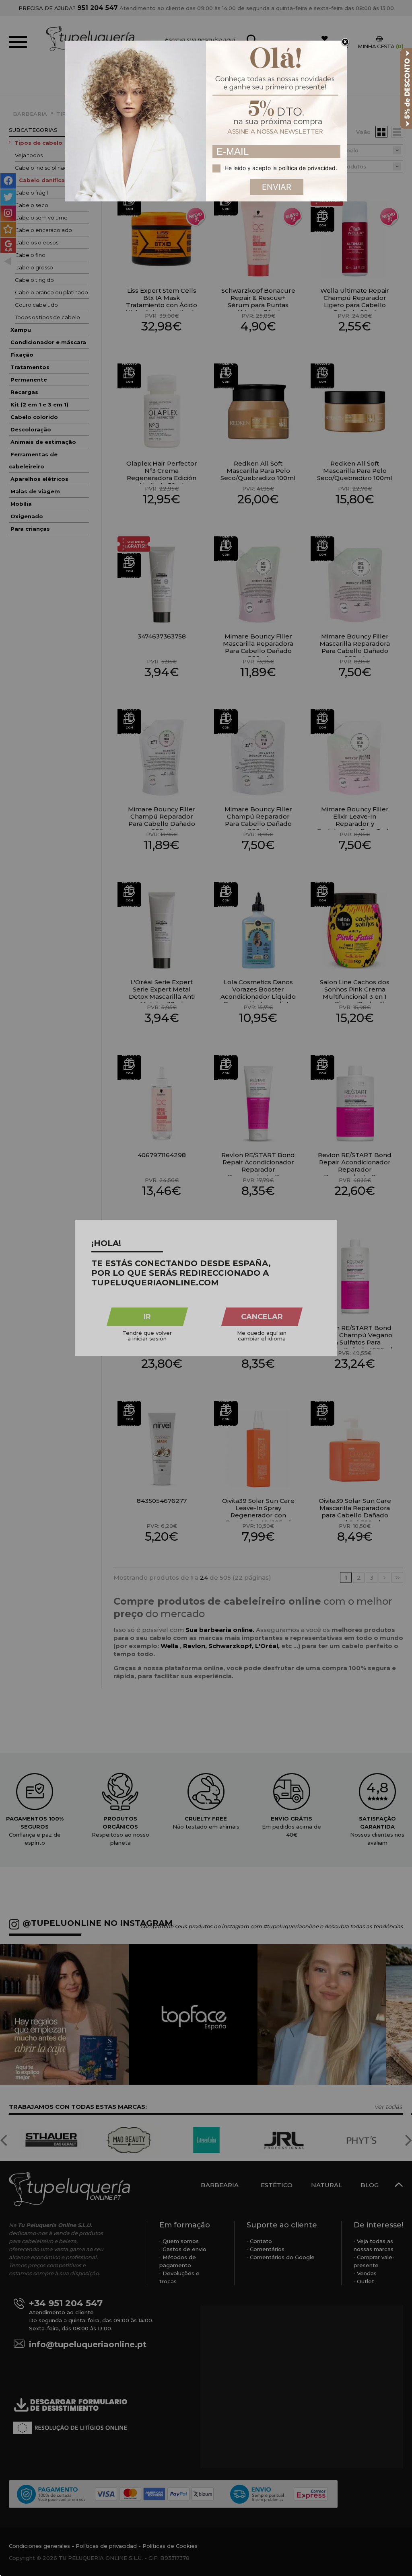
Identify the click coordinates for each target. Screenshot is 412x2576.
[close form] (345, 42)
